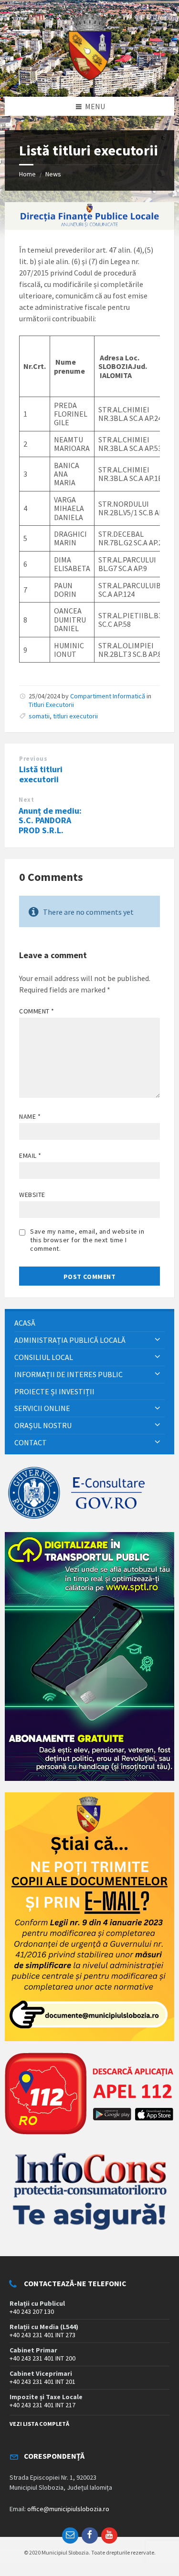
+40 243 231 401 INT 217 (42, 2405)
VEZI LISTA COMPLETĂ (39, 2424)
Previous (33, 759)
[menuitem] (89, 1323)
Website (32, 1195)
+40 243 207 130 (32, 2311)
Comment (37, 1011)
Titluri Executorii (51, 705)
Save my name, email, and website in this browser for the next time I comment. (87, 1240)
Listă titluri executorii (41, 774)
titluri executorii (75, 716)
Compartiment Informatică (108, 696)
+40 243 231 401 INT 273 (42, 2335)
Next (26, 800)
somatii (39, 716)
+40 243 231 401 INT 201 (42, 2382)
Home (27, 174)
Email (30, 1155)
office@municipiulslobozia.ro (68, 2509)
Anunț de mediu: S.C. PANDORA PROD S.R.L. (50, 821)
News (53, 174)
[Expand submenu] (158, 1340)
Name (30, 1116)
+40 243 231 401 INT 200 (42, 2358)
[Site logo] (90, 78)
